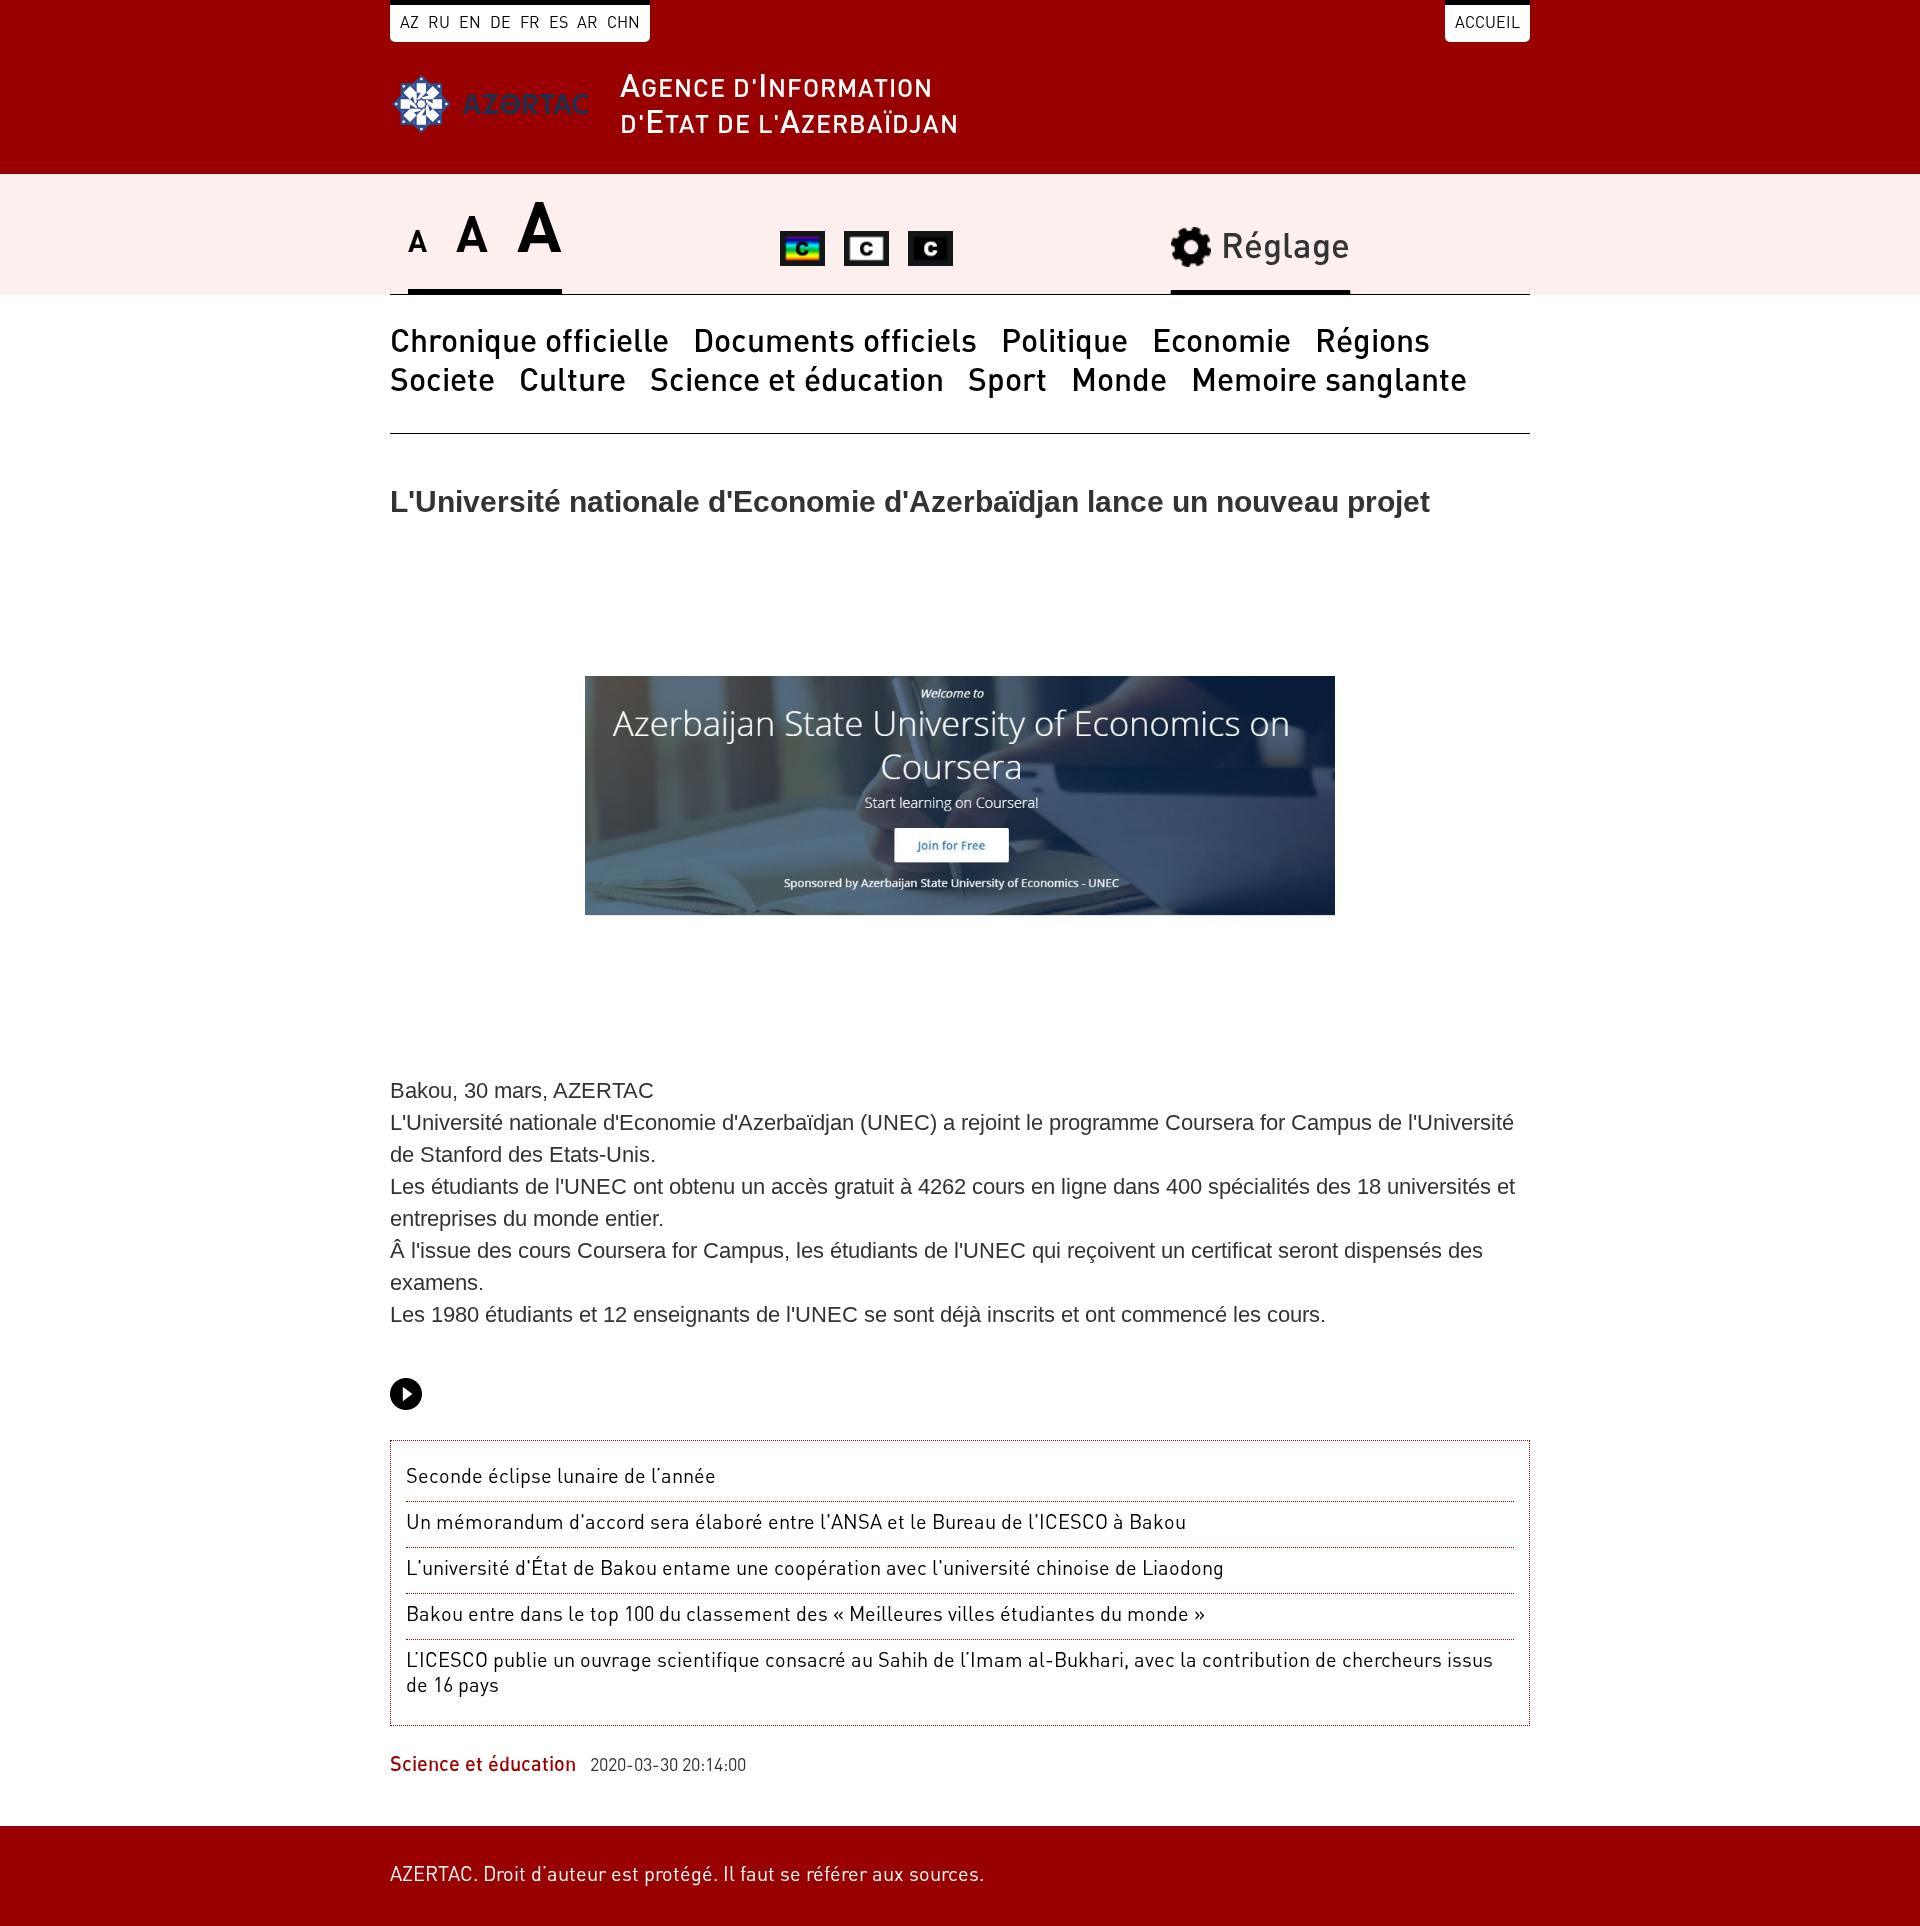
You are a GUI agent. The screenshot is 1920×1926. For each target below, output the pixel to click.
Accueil (1487, 24)
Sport (1007, 383)
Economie (1221, 344)
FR (530, 24)
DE (500, 24)
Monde (1119, 383)
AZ (409, 24)
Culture (572, 383)
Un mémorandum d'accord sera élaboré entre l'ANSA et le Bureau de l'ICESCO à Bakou (796, 1524)
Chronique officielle (529, 344)
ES (558, 24)
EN (470, 24)
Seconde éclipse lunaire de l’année (561, 1478)
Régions (1372, 344)
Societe (442, 383)
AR (587, 24)
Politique (1064, 344)
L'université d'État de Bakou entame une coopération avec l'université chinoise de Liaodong (815, 1570)
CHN (623, 24)
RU (439, 24)
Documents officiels (835, 344)
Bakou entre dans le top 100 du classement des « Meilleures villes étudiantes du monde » (805, 1616)
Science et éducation (797, 383)
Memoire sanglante (1329, 383)
